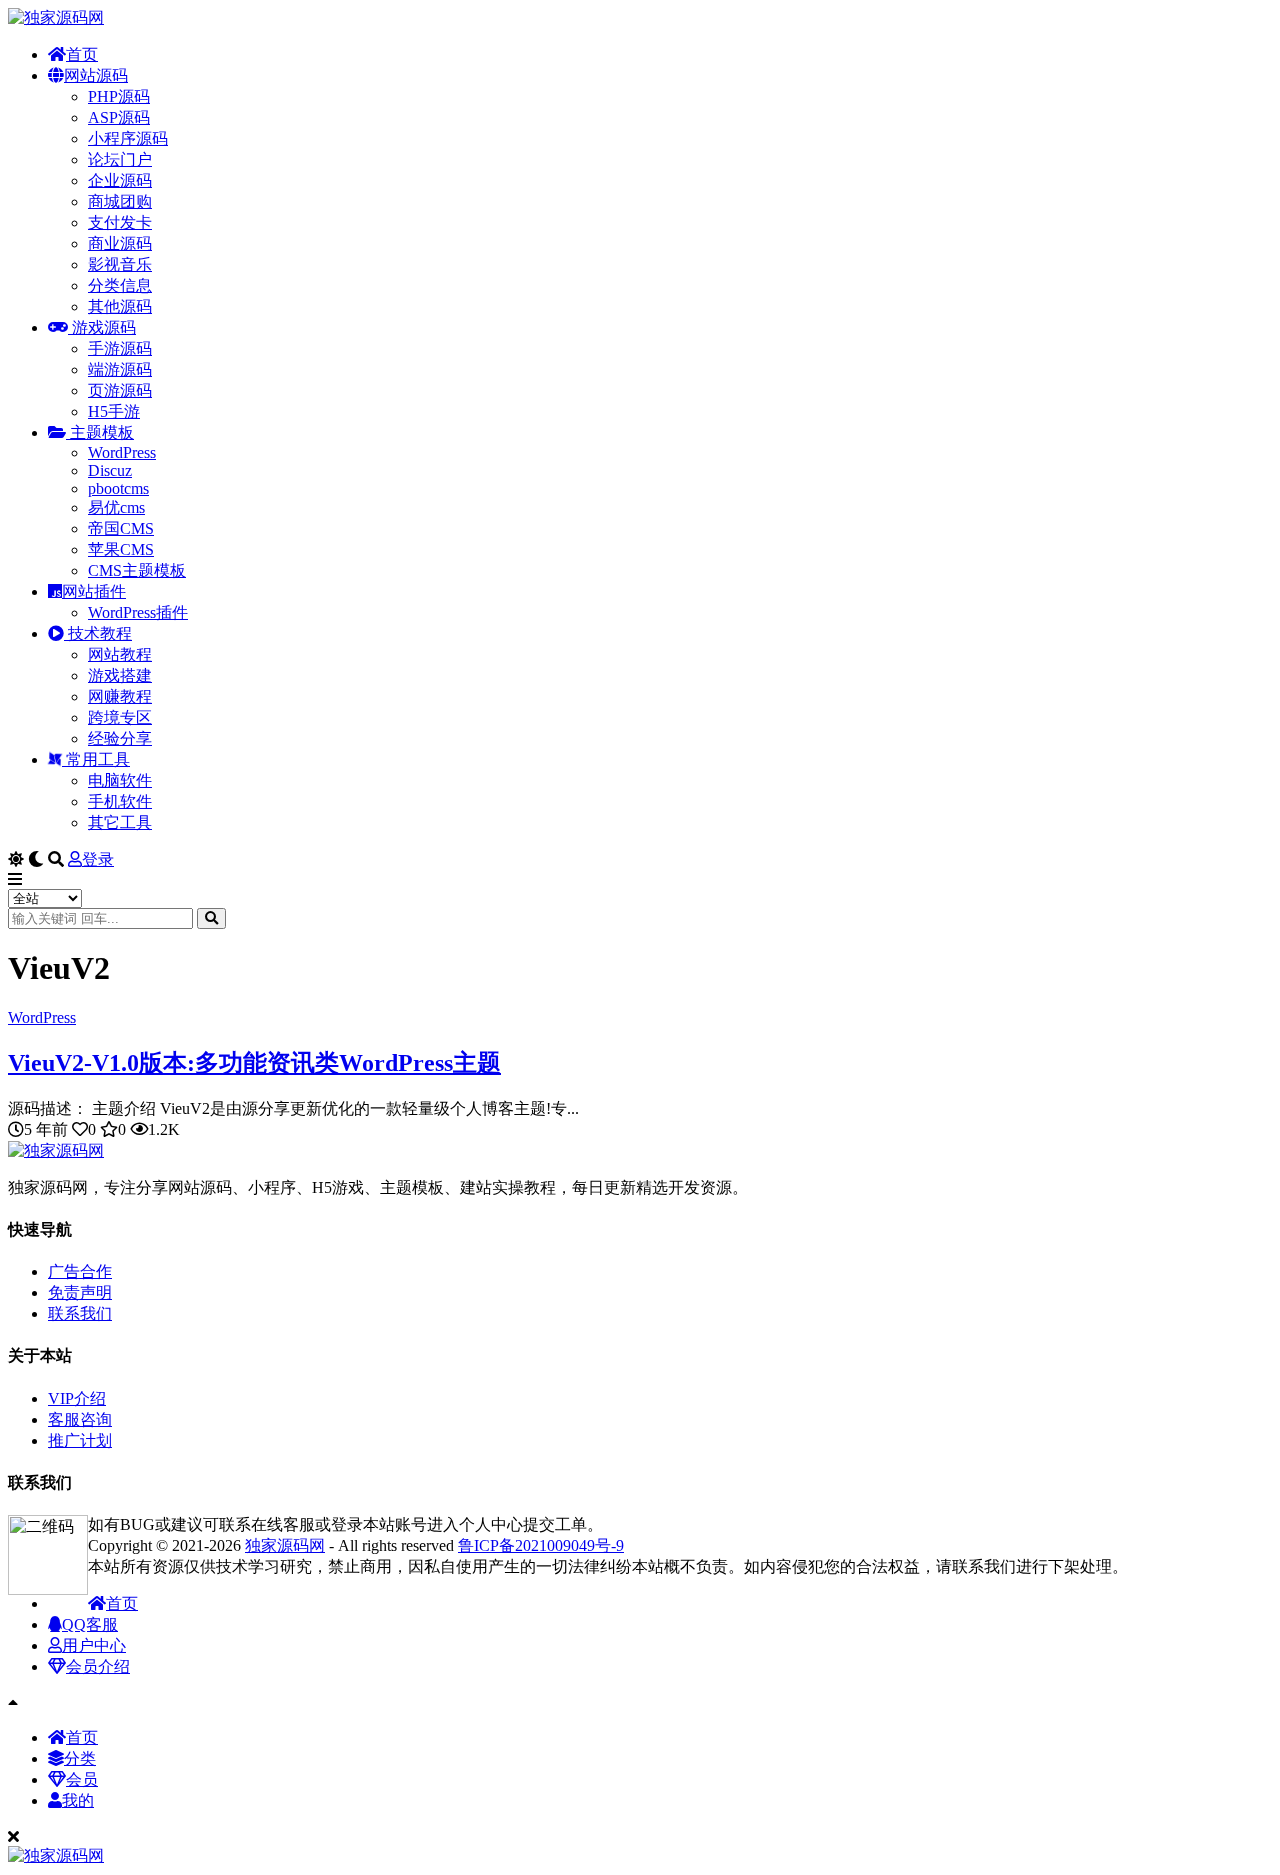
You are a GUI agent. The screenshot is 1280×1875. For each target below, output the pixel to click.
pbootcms (118, 488)
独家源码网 (285, 1545)
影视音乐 (120, 264)
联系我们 (80, 1313)
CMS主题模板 (137, 570)
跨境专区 (120, 717)
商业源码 (120, 243)
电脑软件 (120, 780)
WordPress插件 (138, 612)
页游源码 (120, 390)
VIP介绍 (77, 1398)
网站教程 (120, 654)
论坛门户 (120, 159)
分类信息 (120, 285)
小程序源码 (128, 138)
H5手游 (114, 411)
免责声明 (80, 1292)
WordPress (122, 452)
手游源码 (120, 348)
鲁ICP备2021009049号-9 (541, 1545)
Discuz (110, 470)
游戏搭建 (120, 675)
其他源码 (120, 306)
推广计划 (80, 1440)
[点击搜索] (211, 918)
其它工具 (120, 822)
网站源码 (96, 75)
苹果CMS (121, 549)
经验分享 (120, 738)
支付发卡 (120, 222)
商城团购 (120, 201)
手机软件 (120, 801)
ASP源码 (119, 117)
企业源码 (120, 180)
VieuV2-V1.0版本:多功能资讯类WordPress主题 (254, 1063)
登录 (98, 859)
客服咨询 (80, 1419)
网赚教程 (120, 696)
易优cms (116, 507)
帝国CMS (121, 528)
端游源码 (120, 369)
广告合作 (80, 1271)
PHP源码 (119, 96)
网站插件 (94, 591)
